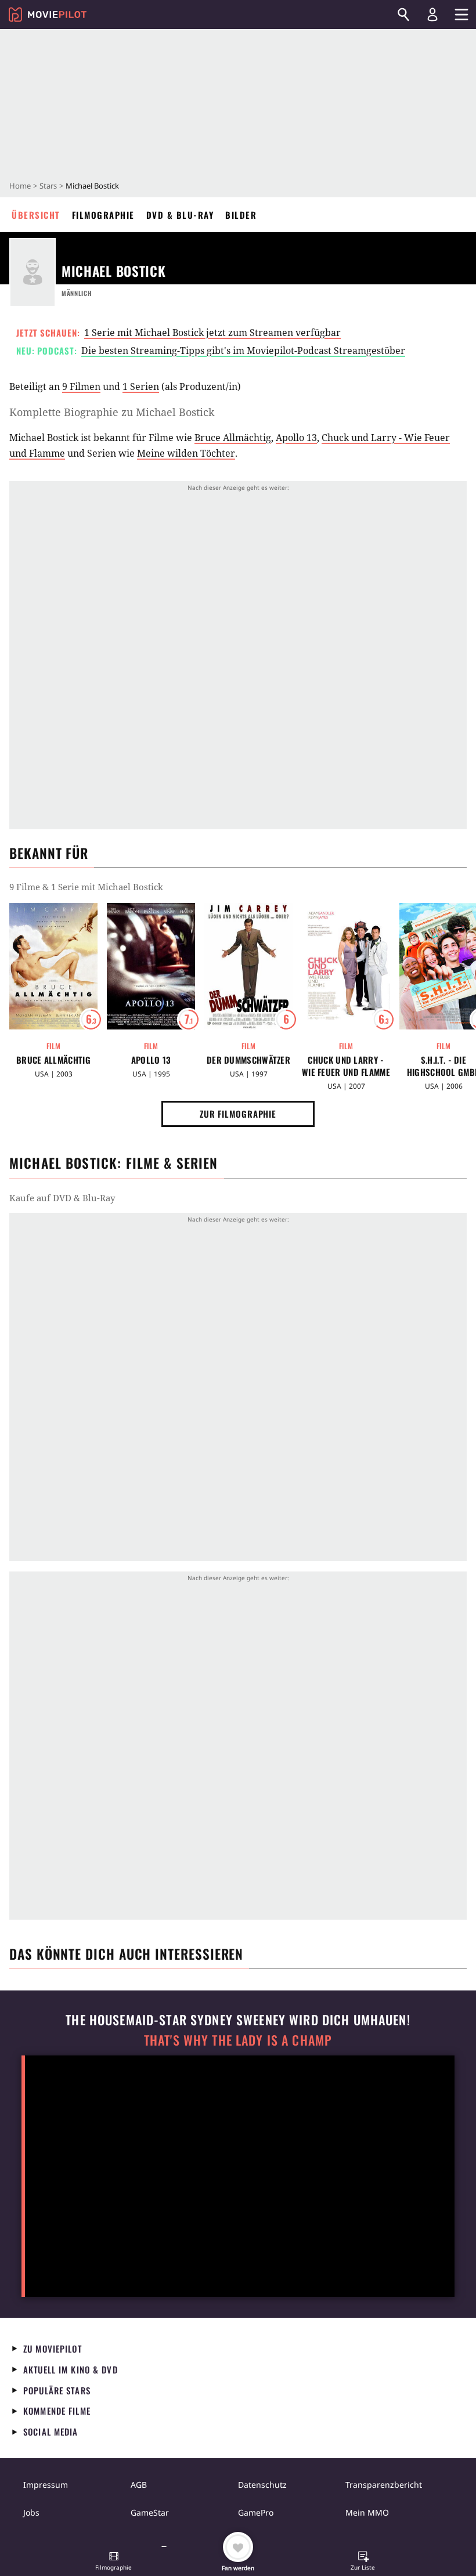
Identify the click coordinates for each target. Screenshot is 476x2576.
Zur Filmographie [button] (238, 1114)
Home (20, 186)
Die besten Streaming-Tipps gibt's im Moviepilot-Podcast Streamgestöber (243, 351)
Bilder (241, 215)
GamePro (256, 2512)
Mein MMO (367, 2512)
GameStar (150, 2512)
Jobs (31, 2512)
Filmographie (103, 215)
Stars (48, 186)
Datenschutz (262, 2485)
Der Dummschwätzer (248, 1060)
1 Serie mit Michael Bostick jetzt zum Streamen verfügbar (212, 333)
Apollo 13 (296, 438)
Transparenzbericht (384, 2485)
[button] (114, 2562)
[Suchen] (403, 15)
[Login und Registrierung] (432, 15)
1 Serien (141, 386)
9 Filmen (81, 386)
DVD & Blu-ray (180, 215)
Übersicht (36, 215)
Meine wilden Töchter (186, 453)
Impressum (46, 2485)
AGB (139, 2485)
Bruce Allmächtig (233, 438)
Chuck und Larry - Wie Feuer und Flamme (346, 1066)
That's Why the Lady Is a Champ (238, 2040)
